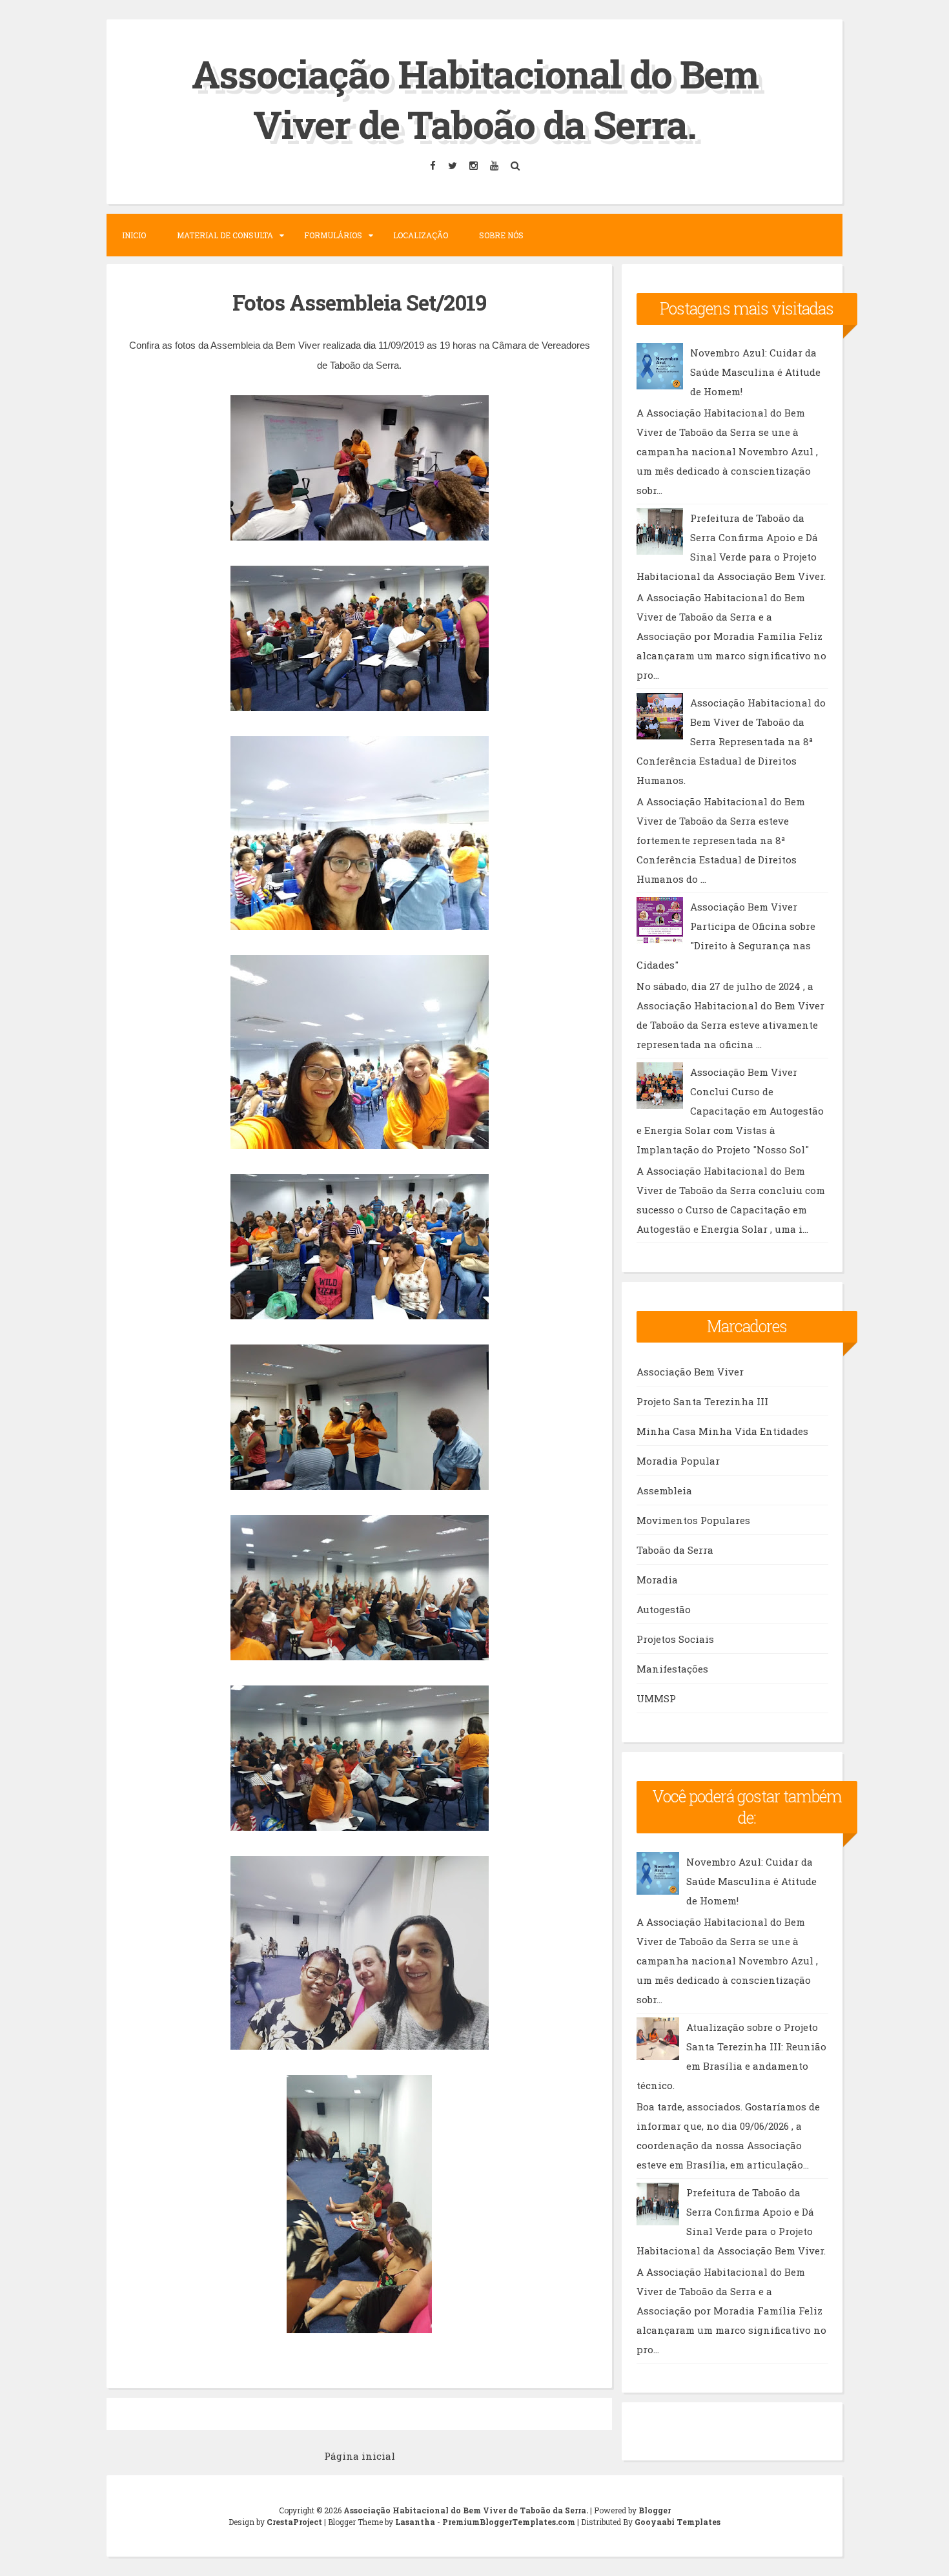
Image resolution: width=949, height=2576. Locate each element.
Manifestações (672, 1669)
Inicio (134, 235)
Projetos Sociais (675, 1639)
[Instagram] (473, 166)
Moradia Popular (678, 1461)
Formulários (333, 235)
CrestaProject (294, 2522)
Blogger (655, 2510)
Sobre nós (501, 235)
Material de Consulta (225, 235)
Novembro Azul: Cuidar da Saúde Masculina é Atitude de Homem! (755, 372)
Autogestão (664, 1609)
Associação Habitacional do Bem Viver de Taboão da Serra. (475, 98)
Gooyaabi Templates (678, 2522)
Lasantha (415, 2522)
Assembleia (664, 1490)
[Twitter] (452, 166)
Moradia (657, 1580)
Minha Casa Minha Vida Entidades (722, 1431)
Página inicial (360, 2456)
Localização (421, 235)
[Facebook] (433, 166)
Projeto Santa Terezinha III (702, 1401)
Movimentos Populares (693, 1520)
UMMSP (656, 1698)
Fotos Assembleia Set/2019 (359, 302)
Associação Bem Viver (690, 1372)
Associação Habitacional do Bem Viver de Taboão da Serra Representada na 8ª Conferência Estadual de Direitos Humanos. (731, 741)
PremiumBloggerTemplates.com (509, 2522)
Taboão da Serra (675, 1550)
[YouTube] (494, 166)
